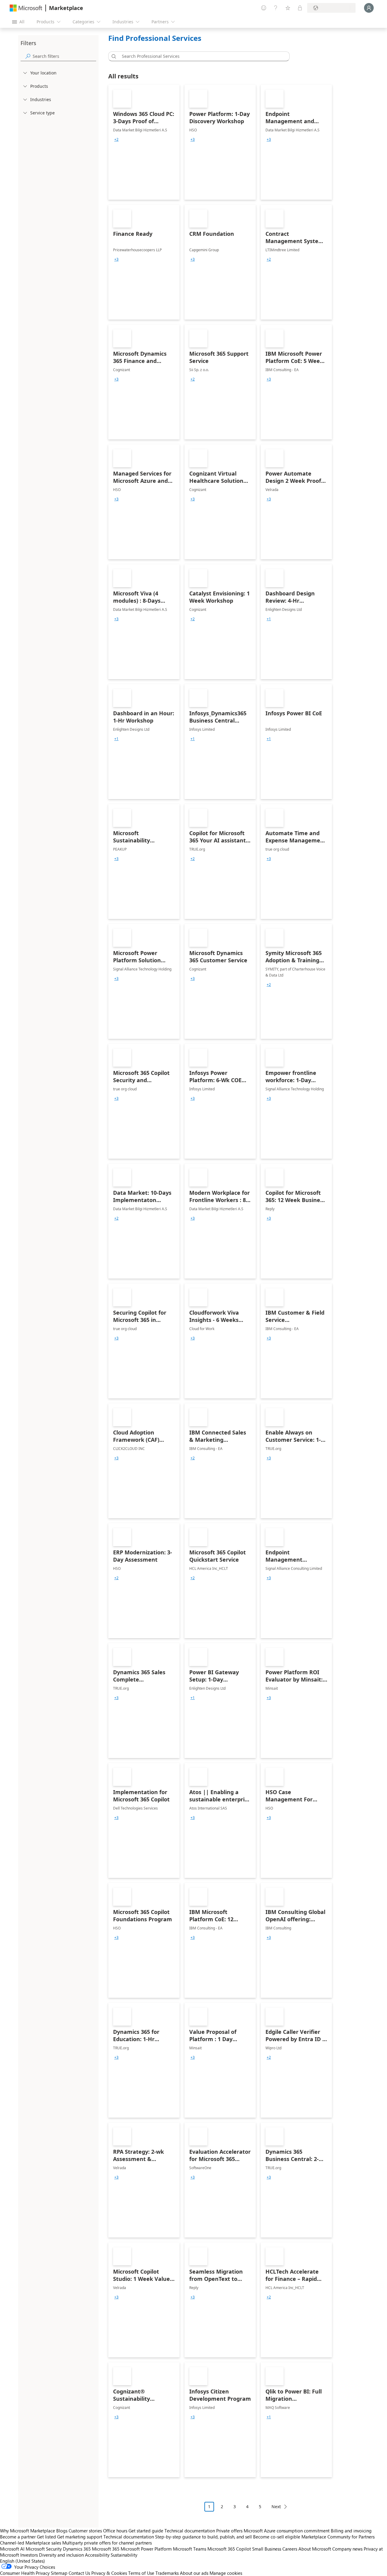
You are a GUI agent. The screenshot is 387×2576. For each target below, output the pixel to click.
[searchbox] (64, 56)
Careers (290, 2549)
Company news (347, 2549)
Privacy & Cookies (109, 2573)
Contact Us (79, 2573)
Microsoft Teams (190, 2549)
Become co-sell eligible (277, 2537)
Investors (29, 2555)
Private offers (229, 2531)
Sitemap (59, 2573)
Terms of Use (141, 2573)
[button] (113, 56)
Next (276, 2507)
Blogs (62, 2531)
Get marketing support (80, 2537)
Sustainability (124, 2555)
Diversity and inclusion (61, 2555)
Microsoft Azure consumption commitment (287, 2531)
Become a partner (18, 2537)
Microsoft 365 (106, 2549)
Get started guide (146, 2531)
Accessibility (97, 2555)
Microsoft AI (12, 2549)
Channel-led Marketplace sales (31, 2543)
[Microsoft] (26, 8)
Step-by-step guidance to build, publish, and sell (203, 2537)
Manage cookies (226, 2573)
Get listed (46, 2537)
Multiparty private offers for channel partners (107, 2543)
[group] (116, 140)
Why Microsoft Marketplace (28, 2531)
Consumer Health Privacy (25, 2573)
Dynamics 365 (77, 2549)
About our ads (194, 2573)
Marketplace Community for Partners (338, 2537)
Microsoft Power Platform (146, 2549)
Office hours (115, 2531)
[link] (144, 142)
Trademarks (167, 2573)
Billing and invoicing (351, 2531)
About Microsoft (315, 2549)
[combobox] (201, 56)
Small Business (267, 2549)
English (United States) (23, 2561)
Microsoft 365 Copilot (229, 2549)
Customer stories (85, 2531)
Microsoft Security (44, 2549)
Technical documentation (190, 2531)
